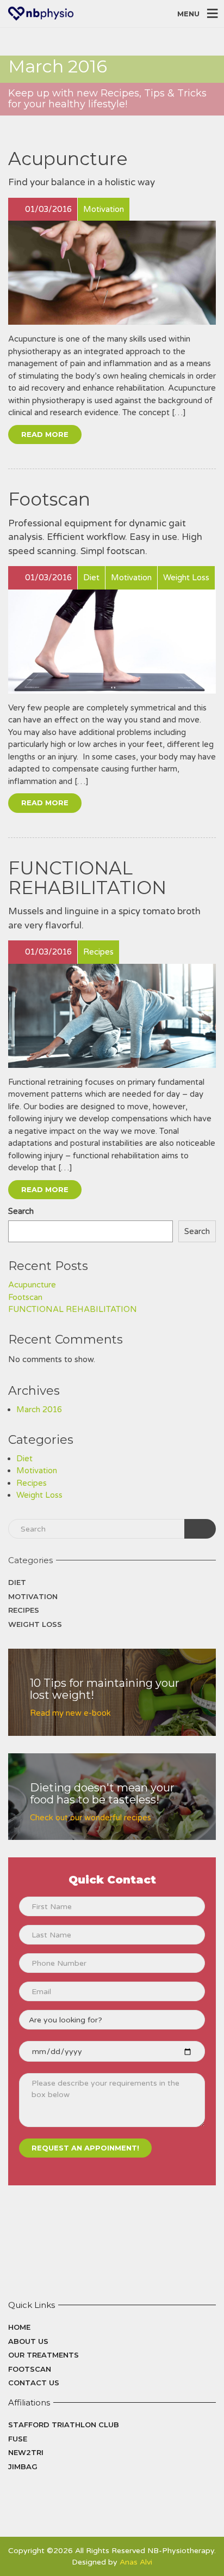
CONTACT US (34, 2383)
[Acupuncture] (112, 273)
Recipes (32, 1483)
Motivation (37, 1471)
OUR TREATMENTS (43, 2355)
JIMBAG (23, 2466)
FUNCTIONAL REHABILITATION (87, 878)
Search (21, 1211)
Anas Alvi (136, 2562)
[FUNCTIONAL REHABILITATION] (112, 1016)
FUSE (18, 2439)
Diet (24, 1459)
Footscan (49, 499)
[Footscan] (112, 642)
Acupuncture (68, 159)
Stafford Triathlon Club (64, 2425)
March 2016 (39, 1409)
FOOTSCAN (30, 2369)
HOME (19, 2327)
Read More (45, 434)
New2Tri (26, 2452)
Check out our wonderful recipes (91, 1818)
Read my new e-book (70, 1713)
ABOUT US (28, 2341)
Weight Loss (39, 1495)
